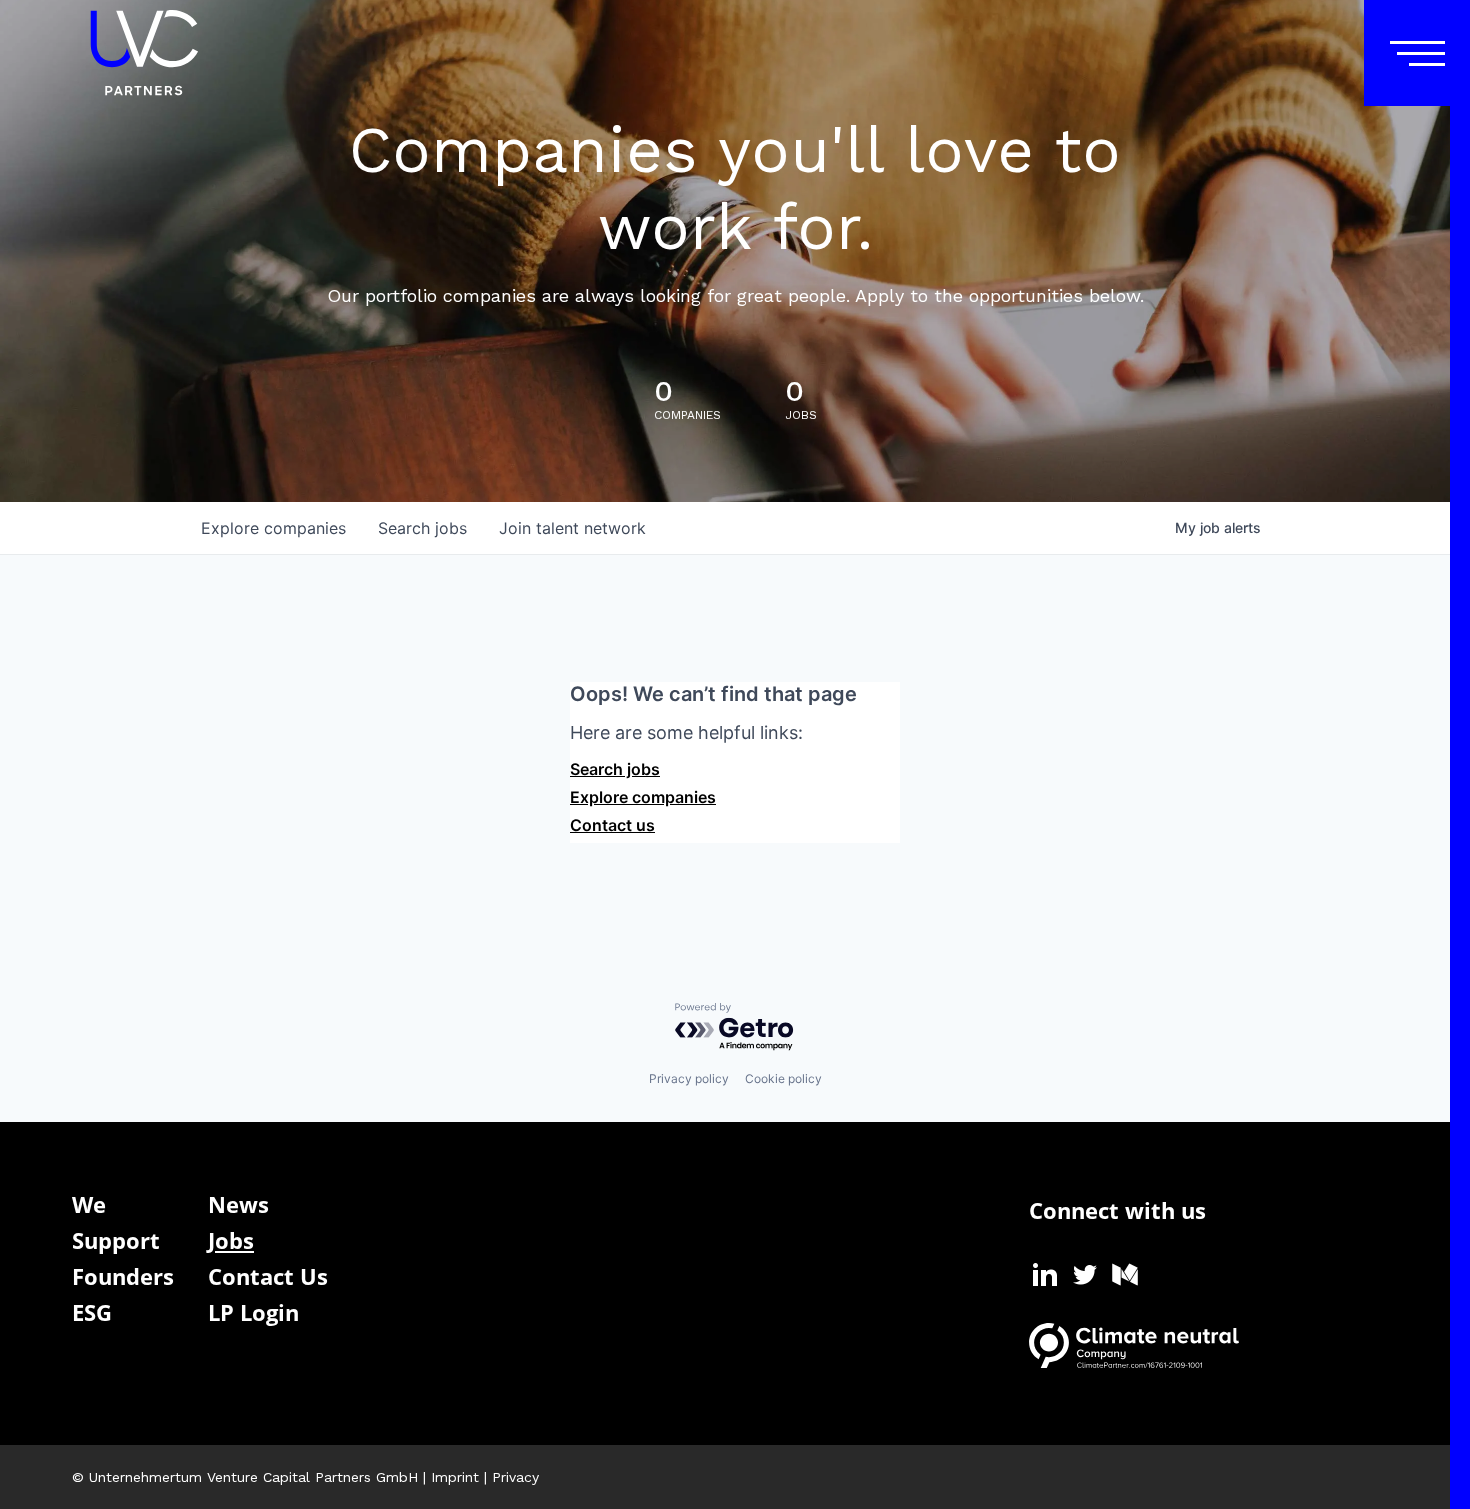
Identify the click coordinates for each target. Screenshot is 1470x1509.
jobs (422, 528)
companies (273, 528)
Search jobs (615, 769)
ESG (92, 1312)
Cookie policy (783, 1078)
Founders (123, 1276)
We (89, 1204)
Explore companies (643, 797)
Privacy (515, 1477)
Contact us (612, 825)
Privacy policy (689, 1078)
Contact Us (268, 1276)
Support (116, 1240)
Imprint (455, 1477)
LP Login (253, 1312)
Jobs (231, 1240)
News (238, 1204)
